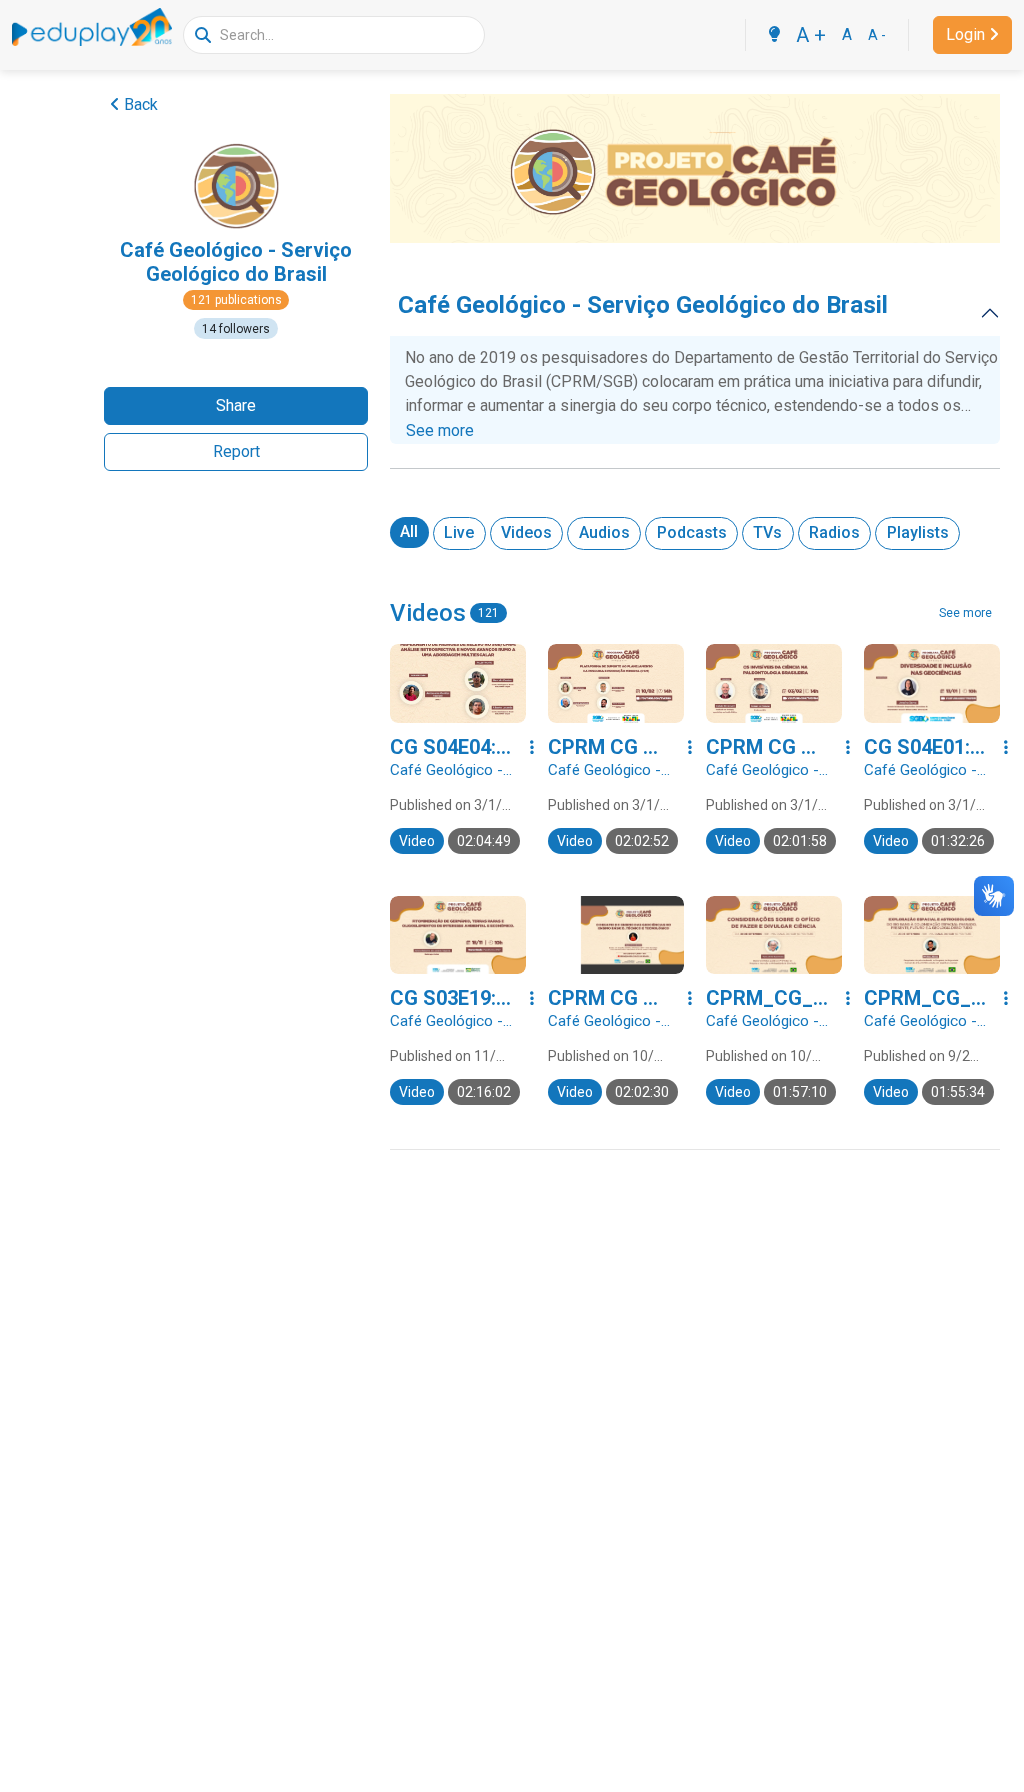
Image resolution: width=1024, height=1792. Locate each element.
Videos (526, 532)
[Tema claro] (774, 35)
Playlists (918, 532)
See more (440, 430)
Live (459, 532)
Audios (604, 532)
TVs (767, 532)
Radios (834, 532)
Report (236, 451)
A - (877, 35)
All (409, 531)
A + (811, 35)
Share (236, 405)
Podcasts (692, 532)
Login (965, 34)
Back (141, 104)
